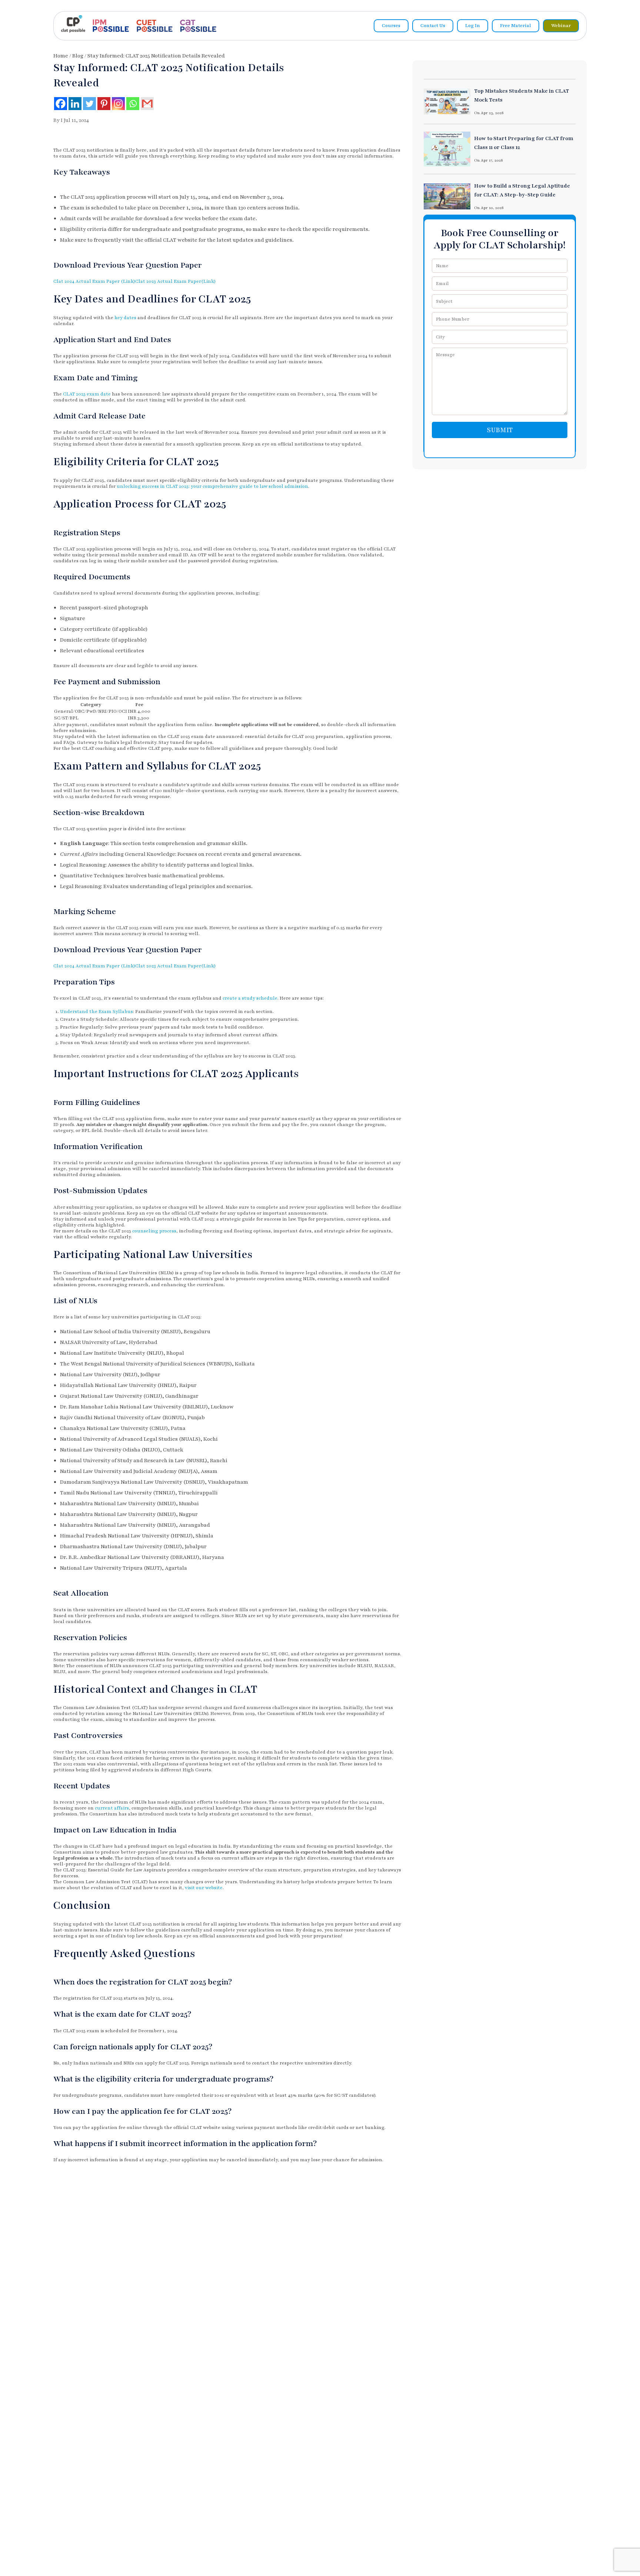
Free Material (516, 26)
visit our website (204, 1888)
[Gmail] (147, 104)
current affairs (112, 1808)
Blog (78, 56)
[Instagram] (118, 104)
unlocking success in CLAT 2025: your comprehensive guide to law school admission (212, 486)
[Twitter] (89, 104)
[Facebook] (61, 104)
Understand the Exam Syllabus (96, 1011)
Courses (391, 26)
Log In (473, 26)
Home (61, 56)
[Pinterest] (104, 104)
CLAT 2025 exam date (87, 394)
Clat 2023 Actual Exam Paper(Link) (175, 281)
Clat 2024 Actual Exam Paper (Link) (94, 281)
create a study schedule (250, 998)
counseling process (154, 1231)
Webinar (561, 26)
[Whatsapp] (133, 104)
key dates (125, 318)
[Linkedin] (75, 104)
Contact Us (433, 26)
